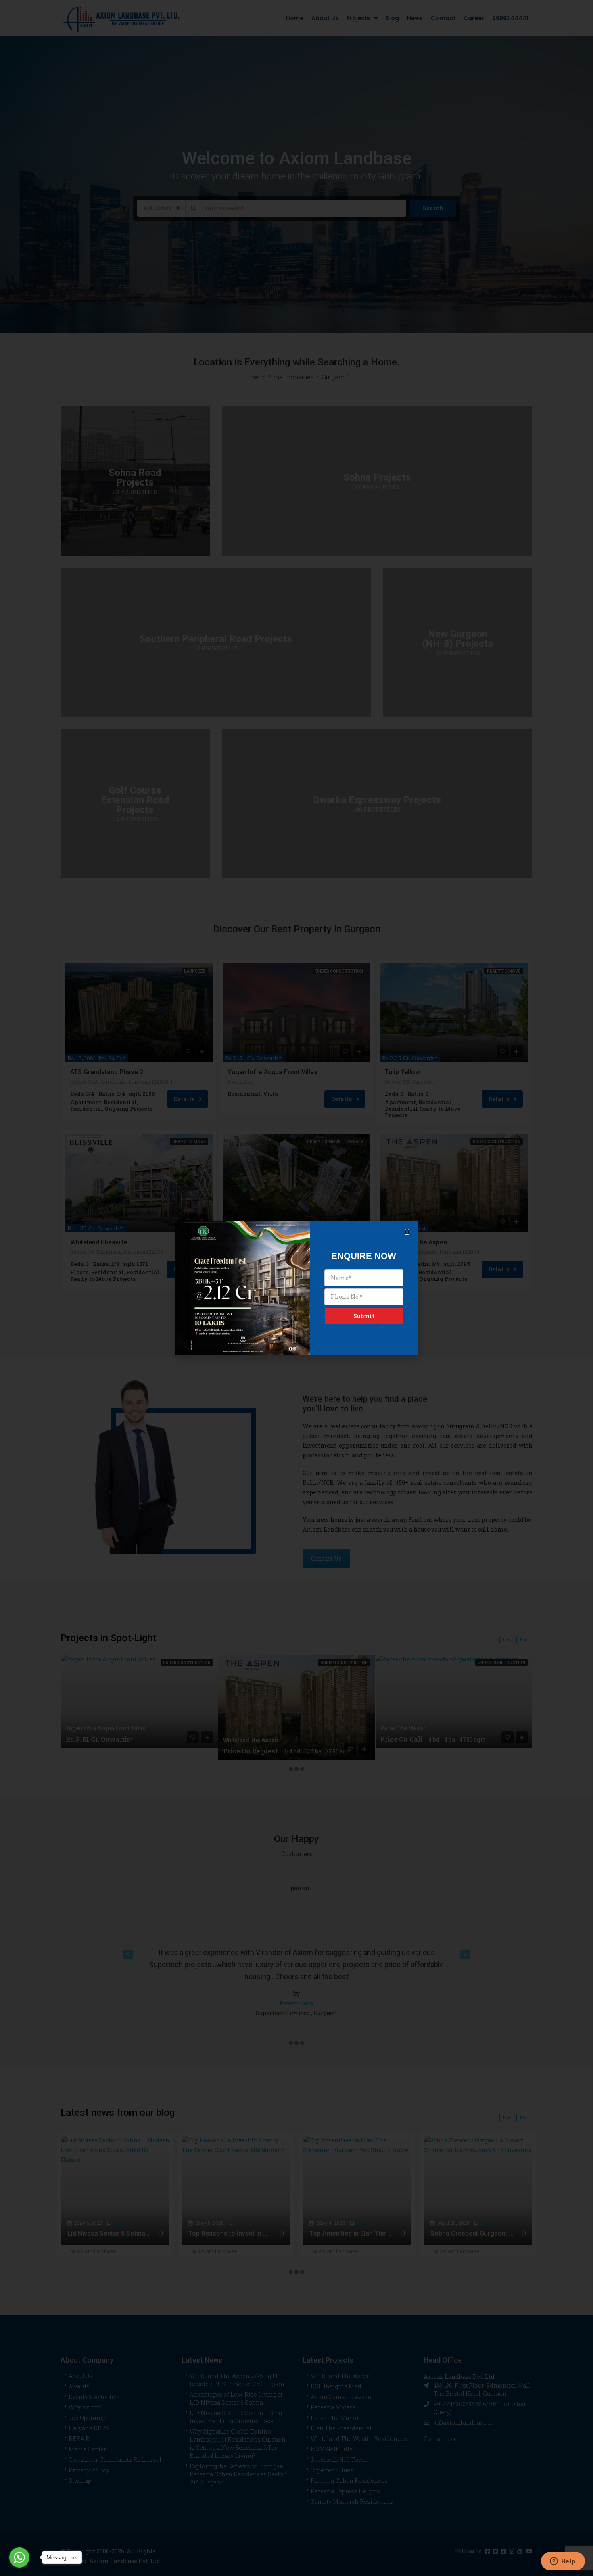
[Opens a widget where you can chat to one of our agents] (563, 2562)
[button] (407, 1232)
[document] (296, 1288)
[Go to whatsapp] (19, 2557)
